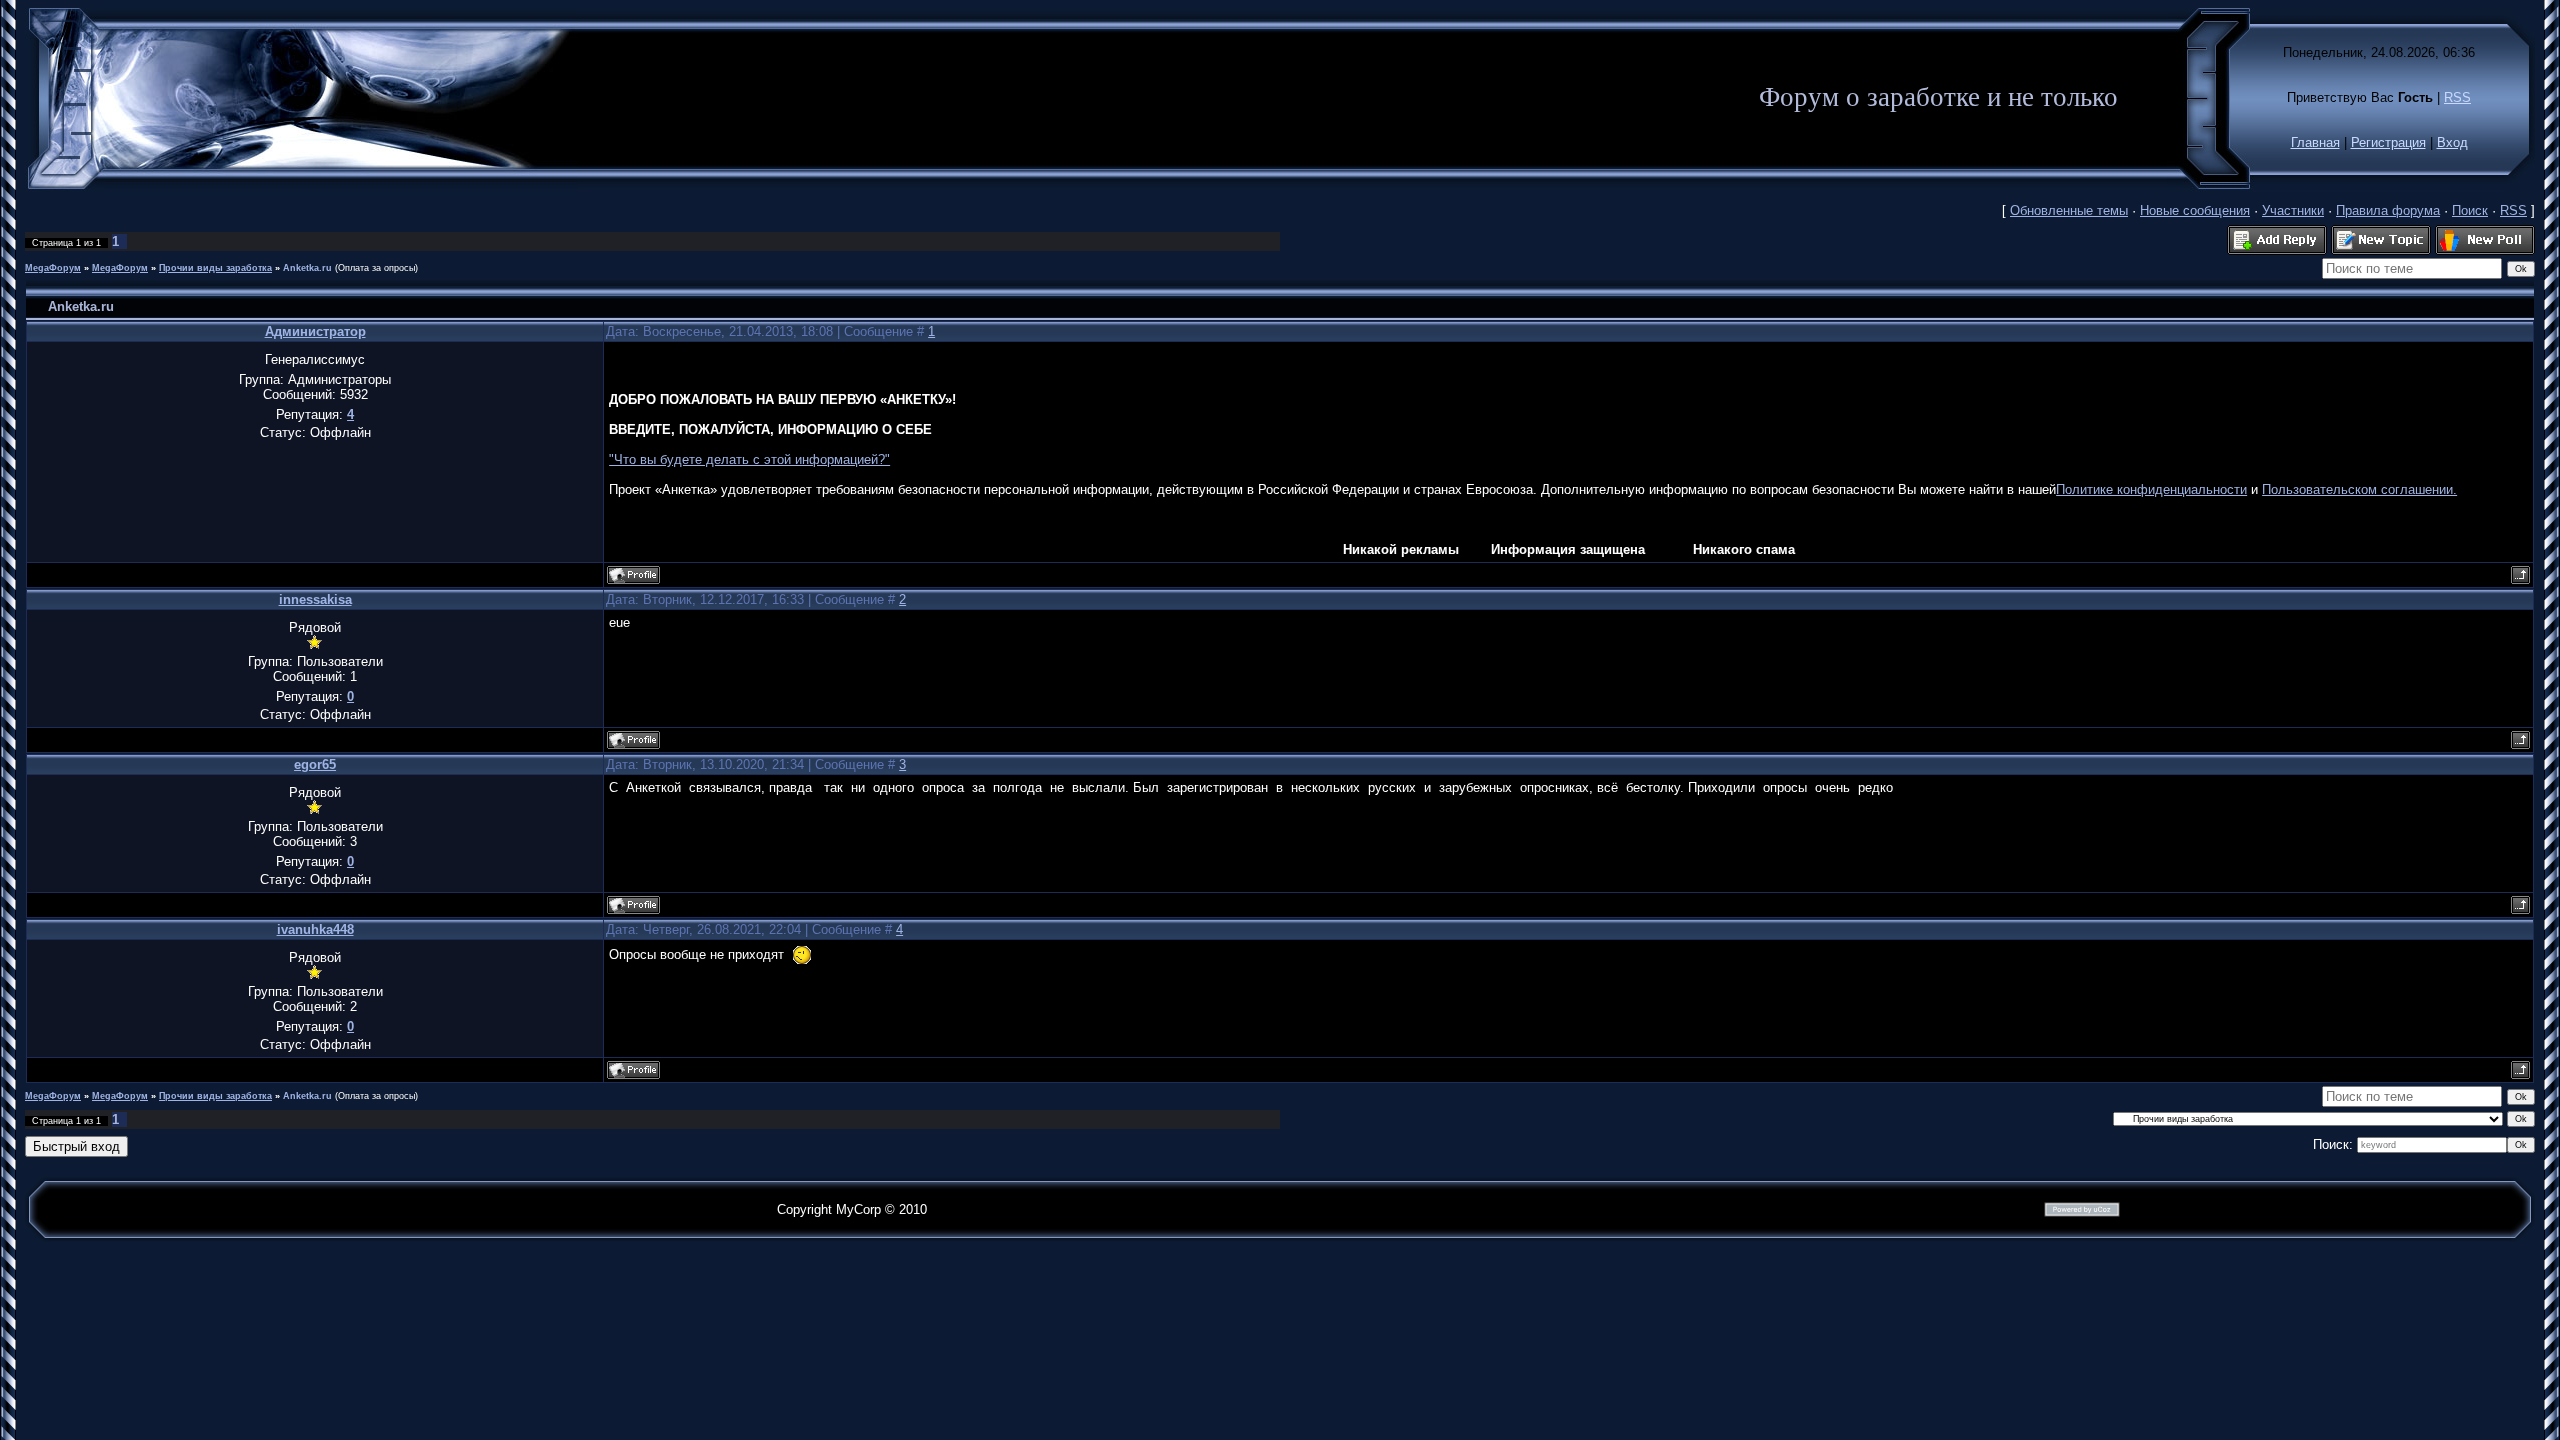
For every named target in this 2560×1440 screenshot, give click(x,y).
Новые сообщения (2195, 210)
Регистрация (2388, 142)
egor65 (315, 764)
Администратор (315, 331)
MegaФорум (53, 268)
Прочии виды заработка (215, 268)
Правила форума (2388, 210)
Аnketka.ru (307, 268)
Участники (2293, 210)
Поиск (2470, 210)
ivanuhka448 (315, 929)
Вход (2452, 142)
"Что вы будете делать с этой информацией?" (749, 459)
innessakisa (315, 599)
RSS (2457, 97)
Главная (2315, 142)
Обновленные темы (2069, 210)
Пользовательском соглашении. (2359, 489)
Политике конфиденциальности (2151, 489)
